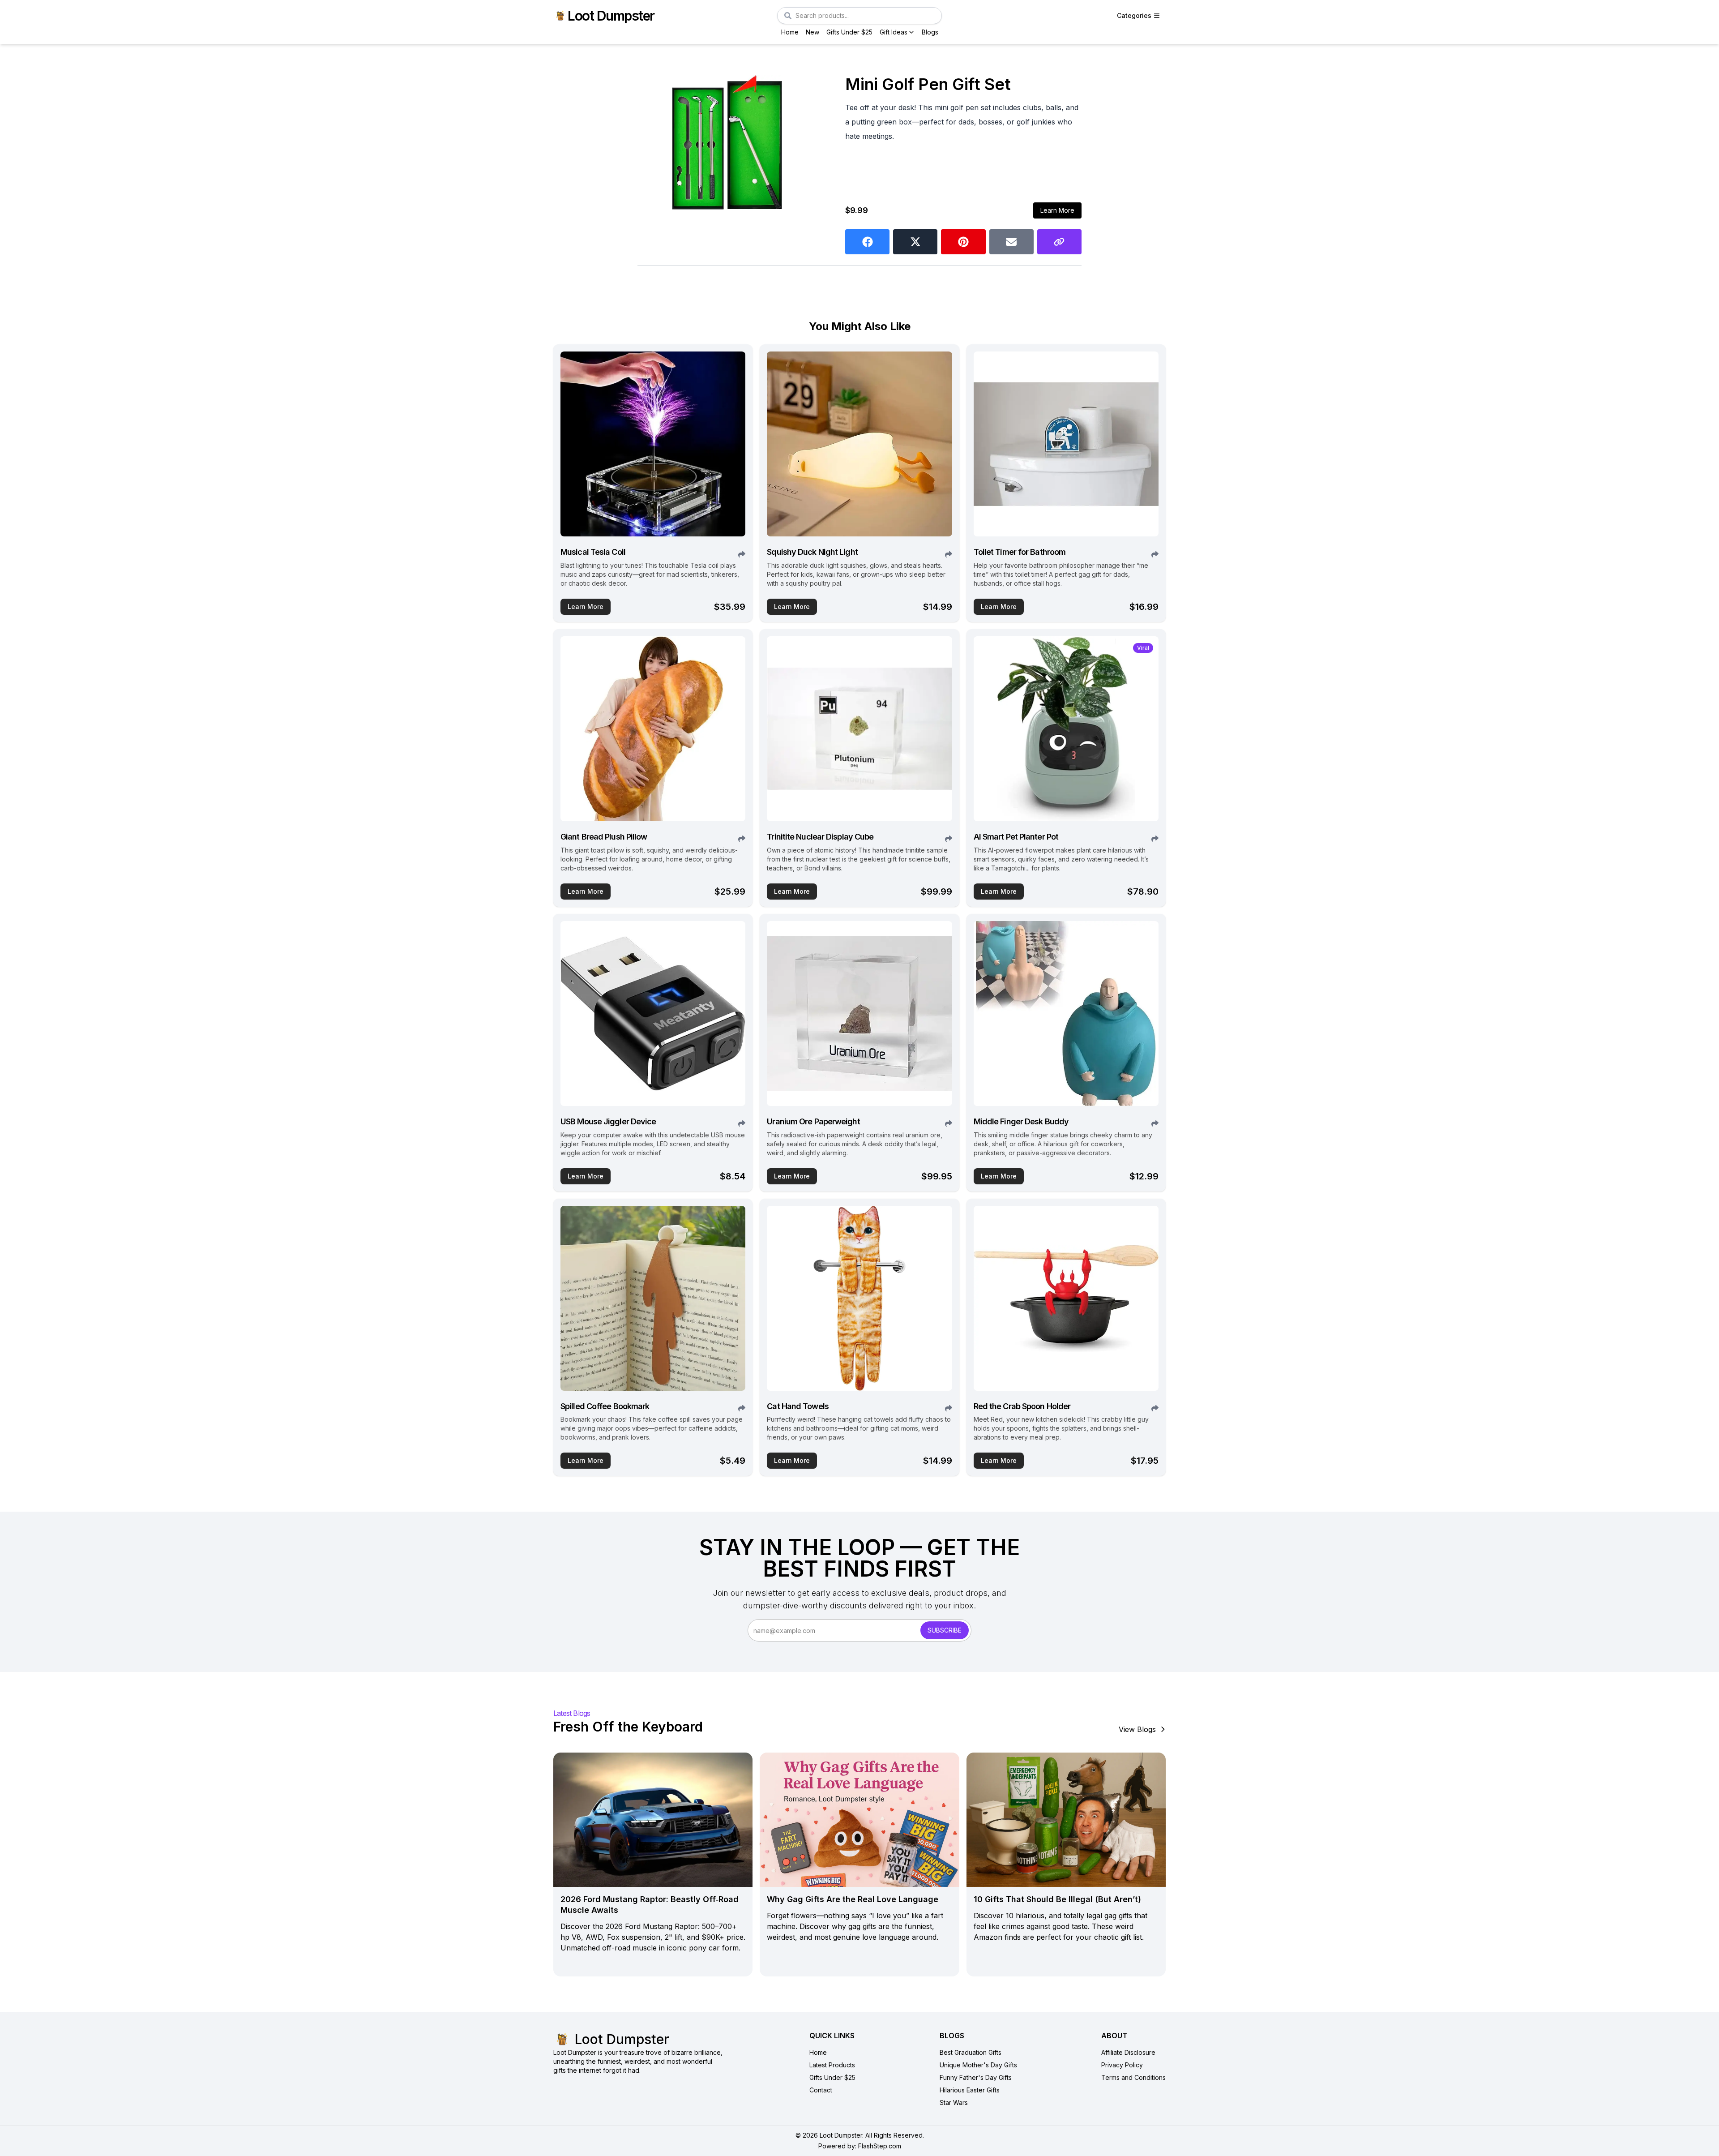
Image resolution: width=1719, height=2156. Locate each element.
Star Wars (954, 2102)
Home (790, 32)
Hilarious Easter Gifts (970, 2090)
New (812, 32)
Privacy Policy (1122, 2065)
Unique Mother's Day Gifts (978, 2065)
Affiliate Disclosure (1128, 2052)
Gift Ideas (894, 32)
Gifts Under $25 (849, 32)
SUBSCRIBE (945, 1630)
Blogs (930, 32)
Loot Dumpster (611, 16)
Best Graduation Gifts (971, 2052)
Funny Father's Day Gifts (976, 2077)
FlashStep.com (880, 2146)
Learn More (1057, 210)
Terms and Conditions (1133, 2077)
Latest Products (832, 2065)
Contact (821, 2090)
